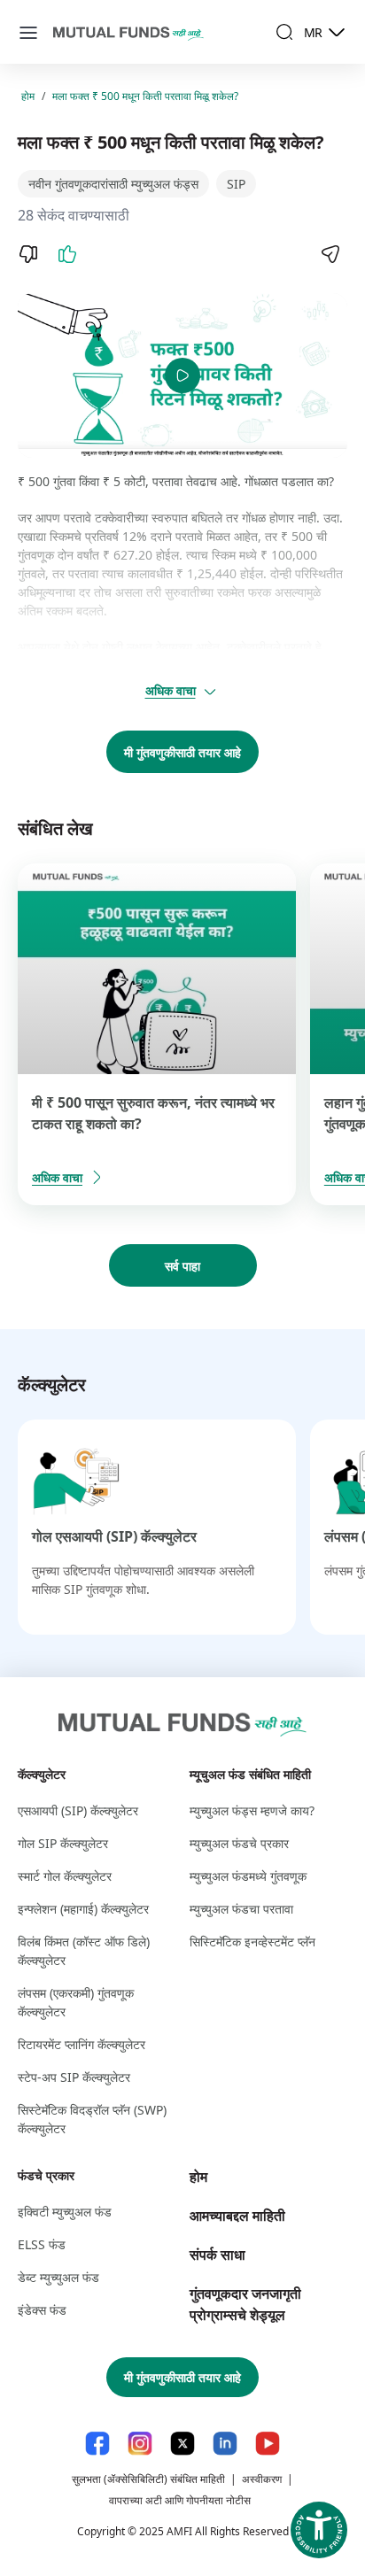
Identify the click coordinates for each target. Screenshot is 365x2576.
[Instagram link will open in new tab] (140, 2444)
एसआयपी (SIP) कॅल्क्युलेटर (78, 1810)
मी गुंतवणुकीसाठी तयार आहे (182, 752)
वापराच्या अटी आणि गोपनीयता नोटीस (180, 2500)
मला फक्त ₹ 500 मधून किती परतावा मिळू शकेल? (145, 96)
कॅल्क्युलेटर (42, 1774)
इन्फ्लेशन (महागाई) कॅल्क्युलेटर (83, 1909)
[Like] (67, 254)
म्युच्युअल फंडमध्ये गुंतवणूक (248, 1876)
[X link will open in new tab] (182, 2444)
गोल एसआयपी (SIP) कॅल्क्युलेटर (114, 1536)
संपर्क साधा (217, 2255)
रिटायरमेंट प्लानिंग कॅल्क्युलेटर (82, 2044)
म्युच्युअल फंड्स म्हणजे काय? (252, 1810)
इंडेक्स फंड (42, 2310)
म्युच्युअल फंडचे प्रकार (239, 1843)
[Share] (330, 254)
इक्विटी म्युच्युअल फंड (65, 2212)
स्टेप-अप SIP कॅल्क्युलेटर (74, 2077)
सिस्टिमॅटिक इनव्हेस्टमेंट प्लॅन (252, 1942)
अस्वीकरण (262, 2479)
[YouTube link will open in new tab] (268, 2444)
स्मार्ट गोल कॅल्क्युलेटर (65, 1876)
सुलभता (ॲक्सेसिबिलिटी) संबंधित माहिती (148, 2479)
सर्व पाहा (182, 1266)
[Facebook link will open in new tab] (97, 2444)
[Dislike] (28, 254)
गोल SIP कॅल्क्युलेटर (63, 1843)
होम (28, 96)
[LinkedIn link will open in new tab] (225, 2444)
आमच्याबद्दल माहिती (237, 2216)
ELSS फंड (42, 2244)
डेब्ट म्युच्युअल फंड (58, 2277)
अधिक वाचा (171, 690)
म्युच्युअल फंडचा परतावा (241, 1909)
